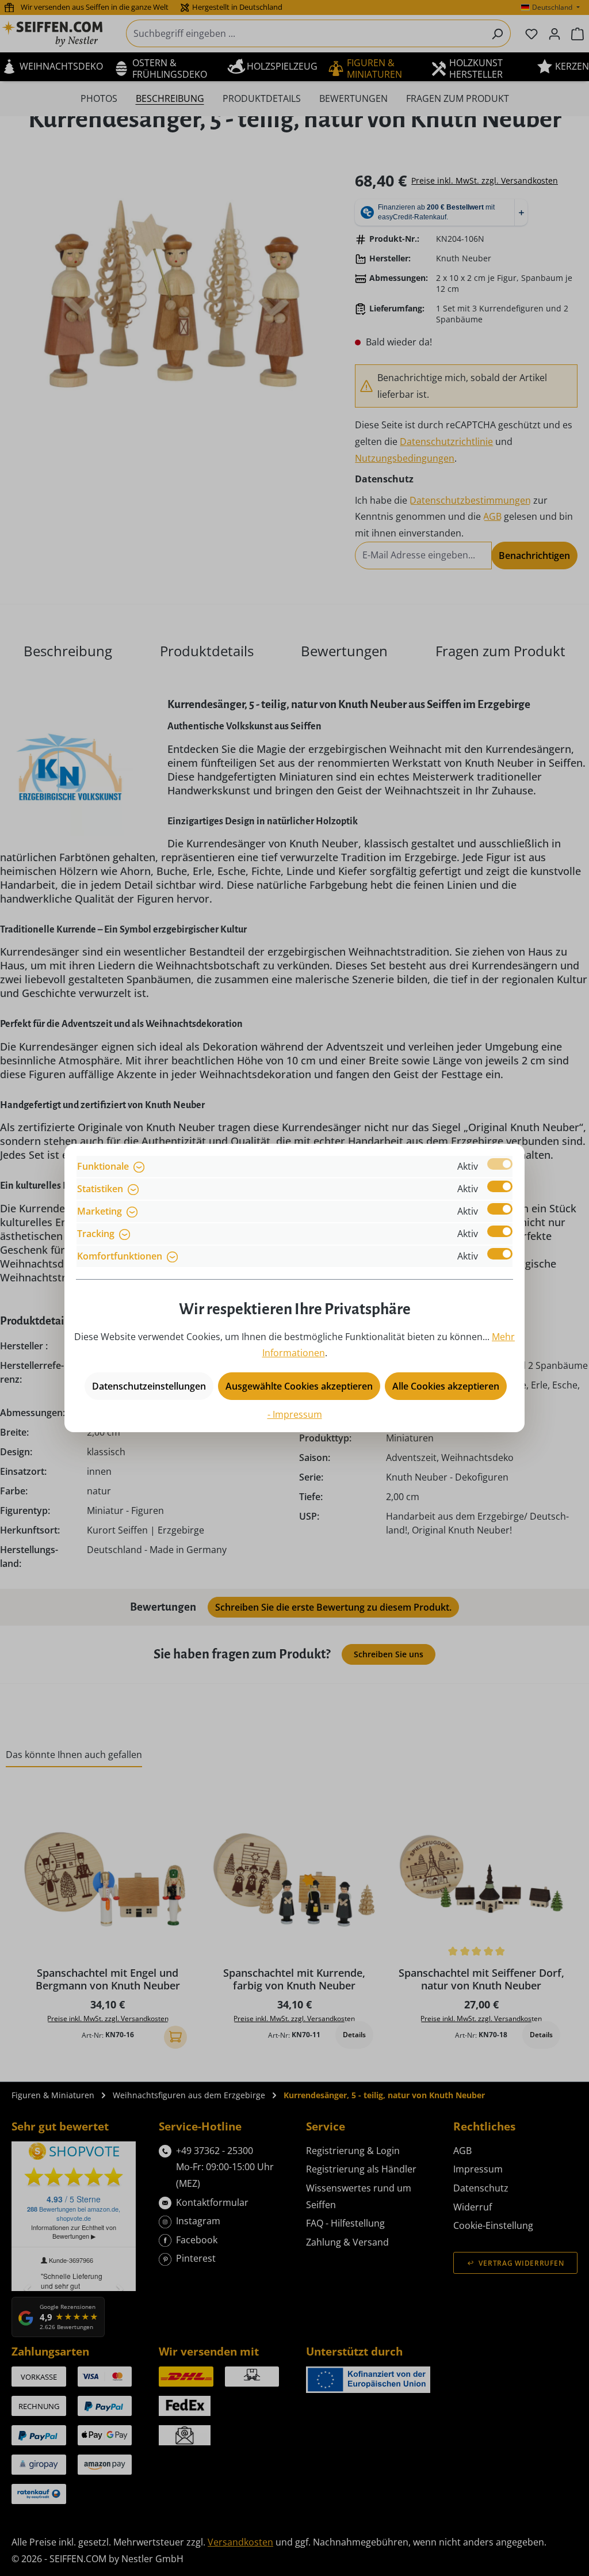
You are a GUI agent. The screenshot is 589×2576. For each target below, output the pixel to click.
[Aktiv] (500, 1164)
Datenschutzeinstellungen (149, 1386)
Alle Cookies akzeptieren (446, 1386)
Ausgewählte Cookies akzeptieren (299, 1386)
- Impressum (295, 1414)
